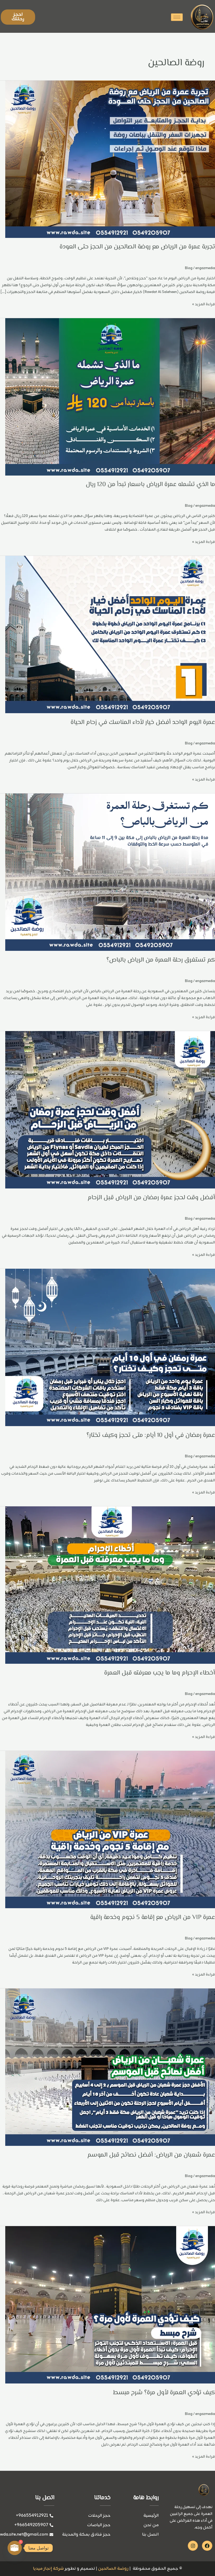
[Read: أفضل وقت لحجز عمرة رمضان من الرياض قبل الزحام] (110, 1110)
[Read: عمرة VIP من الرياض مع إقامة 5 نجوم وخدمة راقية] (110, 1830)
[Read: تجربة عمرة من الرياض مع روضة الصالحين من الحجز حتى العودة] (110, 159)
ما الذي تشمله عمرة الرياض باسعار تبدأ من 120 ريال (150, 485)
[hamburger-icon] (177, 17)
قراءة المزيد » (204, 304)
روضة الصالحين (113, 2569)
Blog (189, 268)
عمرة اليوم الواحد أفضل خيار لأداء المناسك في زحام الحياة (143, 722)
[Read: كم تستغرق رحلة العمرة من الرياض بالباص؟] (110, 872)
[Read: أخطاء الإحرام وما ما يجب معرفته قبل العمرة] (110, 1585)
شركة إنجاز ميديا (48, 2569)
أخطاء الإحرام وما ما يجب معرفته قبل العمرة (160, 1673)
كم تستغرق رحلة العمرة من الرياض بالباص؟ (161, 960)
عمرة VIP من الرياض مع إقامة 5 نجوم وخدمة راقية (153, 1918)
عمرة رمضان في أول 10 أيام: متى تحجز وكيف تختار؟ (151, 1435)
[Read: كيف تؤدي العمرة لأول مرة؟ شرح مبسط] (110, 2305)
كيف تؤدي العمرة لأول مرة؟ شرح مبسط (164, 2393)
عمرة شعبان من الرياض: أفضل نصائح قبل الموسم (151, 2155)
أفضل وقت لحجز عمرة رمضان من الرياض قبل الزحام (151, 1198)
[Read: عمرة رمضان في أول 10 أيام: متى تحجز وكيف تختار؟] (110, 1348)
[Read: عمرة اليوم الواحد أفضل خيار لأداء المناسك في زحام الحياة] (110, 635)
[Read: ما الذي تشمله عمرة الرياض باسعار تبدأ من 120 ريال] (110, 397)
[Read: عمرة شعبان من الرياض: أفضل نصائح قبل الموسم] (110, 2068)
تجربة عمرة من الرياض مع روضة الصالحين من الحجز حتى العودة (137, 247)
